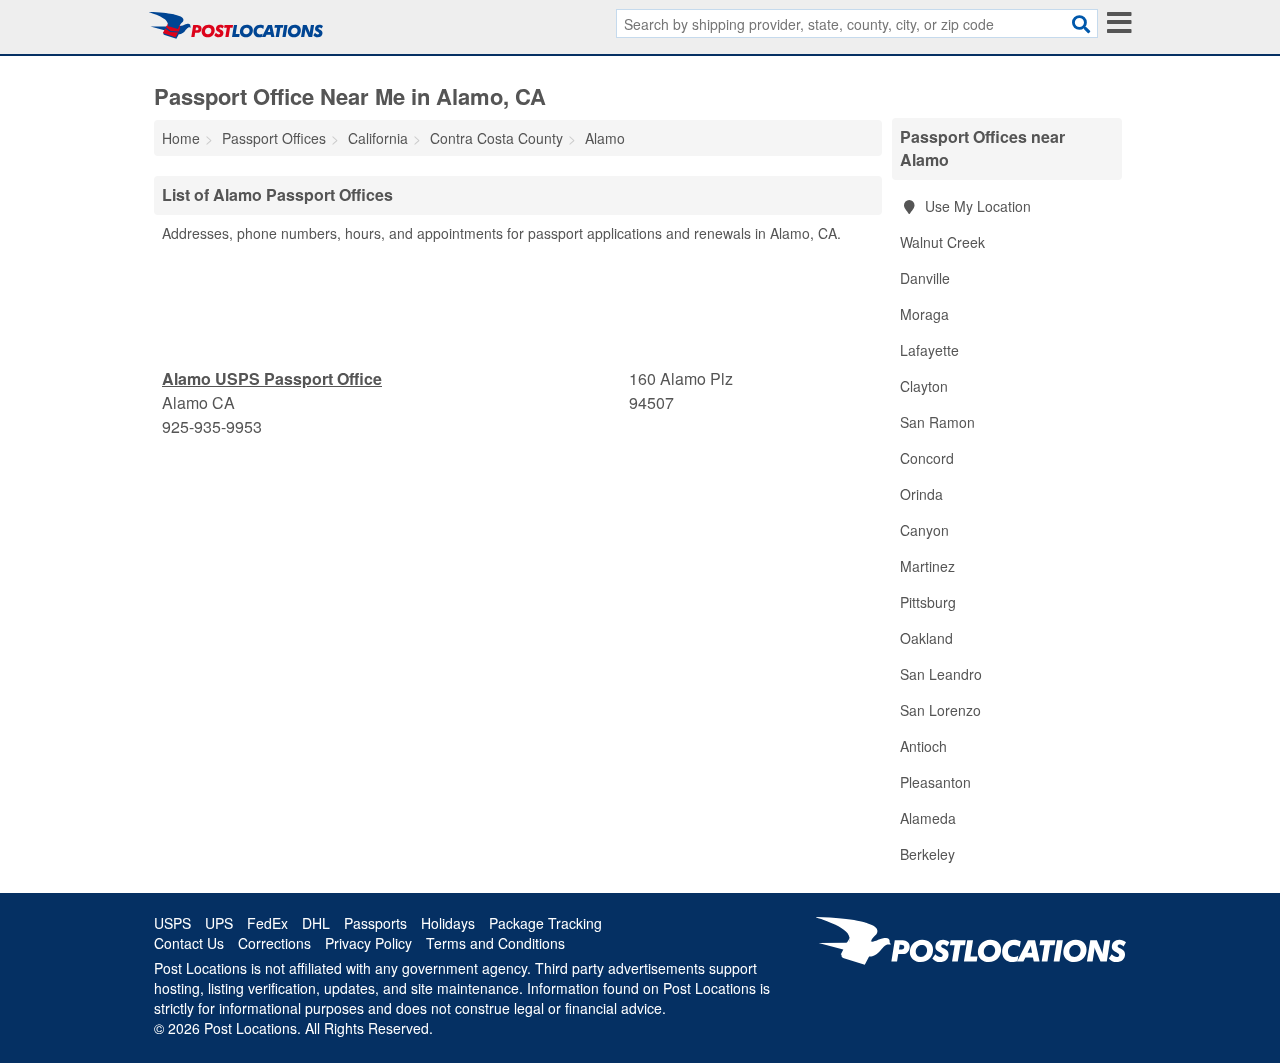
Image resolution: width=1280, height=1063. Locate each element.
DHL (316, 923)
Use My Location (976, 206)
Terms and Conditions (495, 943)
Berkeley (927, 854)
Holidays (448, 923)
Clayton (924, 386)
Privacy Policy (368, 943)
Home (181, 138)
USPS (172, 923)
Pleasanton (935, 782)
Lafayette (929, 350)
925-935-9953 (212, 426)
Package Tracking (545, 923)
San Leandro (941, 674)
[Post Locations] (236, 25)
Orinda (921, 494)
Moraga (924, 314)
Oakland (926, 638)
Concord (927, 458)
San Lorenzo (940, 710)
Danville (925, 278)
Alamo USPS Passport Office (272, 378)
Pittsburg (928, 602)
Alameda (928, 818)
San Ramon (937, 422)
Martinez (927, 566)
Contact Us (189, 943)
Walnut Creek (942, 242)
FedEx (267, 923)
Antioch (923, 746)
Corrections (274, 943)
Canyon (924, 530)
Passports (375, 923)
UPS (219, 923)
